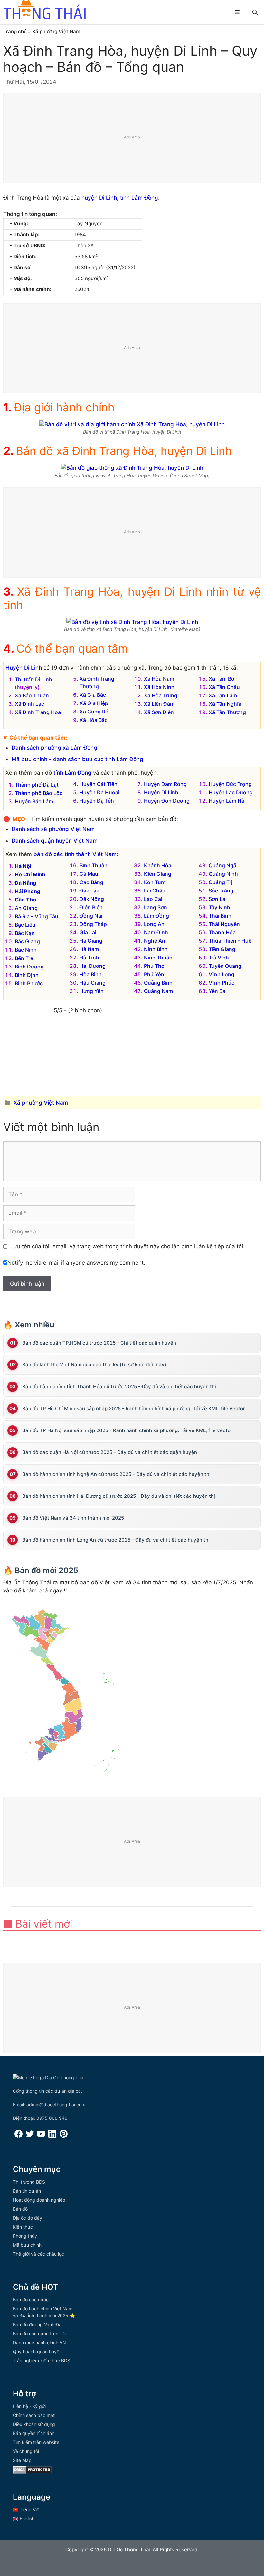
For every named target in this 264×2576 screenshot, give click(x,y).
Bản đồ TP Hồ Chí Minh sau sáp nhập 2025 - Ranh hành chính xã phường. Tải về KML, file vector (134, 1408)
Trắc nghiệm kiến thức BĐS (42, 2360)
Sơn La (217, 899)
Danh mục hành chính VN (39, 2342)
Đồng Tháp (93, 924)
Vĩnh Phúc (222, 983)
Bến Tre (24, 958)
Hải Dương (93, 966)
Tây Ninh (219, 907)
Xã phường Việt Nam (56, 31)
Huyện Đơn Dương (167, 801)
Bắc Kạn (25, 933)
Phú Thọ (154, 966)
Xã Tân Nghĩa (225, 704)
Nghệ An (155, 941)
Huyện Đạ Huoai (99, 792)
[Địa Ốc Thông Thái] (44, 11)
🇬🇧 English (24, 2519)
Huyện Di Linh (24, 668)
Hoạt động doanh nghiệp (39, 2200)
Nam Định (156, 932)
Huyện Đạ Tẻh (97, 801)
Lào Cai (153, 899)
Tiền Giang (222, 949)
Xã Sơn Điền (159, 712)
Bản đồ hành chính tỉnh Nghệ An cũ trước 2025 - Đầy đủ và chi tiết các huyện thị (116, 1474)
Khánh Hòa (158, 865)
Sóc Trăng (221, 891)
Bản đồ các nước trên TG (39, 2333)
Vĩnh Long (222, 974)
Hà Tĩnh (89, 958)
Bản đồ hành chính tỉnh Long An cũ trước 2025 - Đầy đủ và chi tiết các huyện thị (116, 1540)
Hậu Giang (93, 983)
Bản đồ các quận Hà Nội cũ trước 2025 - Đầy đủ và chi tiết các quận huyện (110, 1452)
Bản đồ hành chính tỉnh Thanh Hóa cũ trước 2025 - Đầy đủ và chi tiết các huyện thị (119, 1387)
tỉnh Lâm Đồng (139, 198)
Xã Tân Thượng (227, 712)
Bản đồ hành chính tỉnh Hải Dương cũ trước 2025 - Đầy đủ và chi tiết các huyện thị (119, 1496)
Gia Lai (88, 932)
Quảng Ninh (223, 874)
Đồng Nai (91, 916)
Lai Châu (155, 891)
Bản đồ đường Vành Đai (38, 2324)
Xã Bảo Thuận (32, 695)
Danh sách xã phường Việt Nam (53, 829)
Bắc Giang (27, 941)
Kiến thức (23, 2227)
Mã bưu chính (27, 2245)
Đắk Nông (92, 899)
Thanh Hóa (222, 932)
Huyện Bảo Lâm (34, 801)
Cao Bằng (91, 882)
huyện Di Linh (99, 198)
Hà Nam (89, 949)
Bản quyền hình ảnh (34, 2433)
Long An (154, 924)
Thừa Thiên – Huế (230, 941)
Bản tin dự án (27, 2191)
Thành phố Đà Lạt (37, 785)
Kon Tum (155, 882)
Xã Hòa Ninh (159, 687)
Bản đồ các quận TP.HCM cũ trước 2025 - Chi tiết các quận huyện (99, 1343)
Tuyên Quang (225, 966)
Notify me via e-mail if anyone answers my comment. (76, 1263)
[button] (255, 12)
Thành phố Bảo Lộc (39, 793)
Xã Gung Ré (94, 712)
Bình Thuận (94, 865)
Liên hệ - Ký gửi (29, 2406)
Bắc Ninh (26, 950)
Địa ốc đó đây (28, 2218)
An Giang (26, 908)
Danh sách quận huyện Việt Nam (55, 841)
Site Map (22, 2460)
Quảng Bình (158, 983)
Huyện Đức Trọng (230, 784)
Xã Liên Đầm (159, 704)
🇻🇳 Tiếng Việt (27, 2510)
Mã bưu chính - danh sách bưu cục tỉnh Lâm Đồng (77, 759)
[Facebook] (19, 2136)
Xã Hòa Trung (161, 695)
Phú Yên (154, 974)
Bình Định (27, 975)
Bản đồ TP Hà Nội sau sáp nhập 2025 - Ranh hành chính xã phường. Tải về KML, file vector (127, 1430)
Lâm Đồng (156, 916)
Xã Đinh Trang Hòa (38, 712)
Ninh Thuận (158, 958)
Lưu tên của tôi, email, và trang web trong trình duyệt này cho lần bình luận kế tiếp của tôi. (127, 1246)
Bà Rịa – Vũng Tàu (37, 916)
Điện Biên (91, 907)
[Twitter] (30, 2136)
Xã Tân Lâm (223, 695)
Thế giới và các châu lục (38, 2254)
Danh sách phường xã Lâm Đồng (54, 748)
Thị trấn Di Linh (33, 679)
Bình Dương (29, 967)
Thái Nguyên (224, 924)
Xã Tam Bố (222, 679)
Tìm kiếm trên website (36, 2442)
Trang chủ (15, 31)
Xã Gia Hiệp (94, 703)
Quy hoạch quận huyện (37, 2351)
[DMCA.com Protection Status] (32, 2472)
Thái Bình (220, 916)
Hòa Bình (91, 974)
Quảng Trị (221, 882)
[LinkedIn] (52, 2136)
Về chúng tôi (26, 2451)
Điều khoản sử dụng (34, 2424)
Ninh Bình (156, 949)
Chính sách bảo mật (34, 2415)
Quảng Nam (158, 991)
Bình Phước (29, 983)
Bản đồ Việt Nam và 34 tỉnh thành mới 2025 (73, 1518)
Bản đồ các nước (31, 2300)
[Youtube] (41, 2136)
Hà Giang (91, 941)
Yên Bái (218, 991)
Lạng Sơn (156, 907)
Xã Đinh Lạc (29, 704)
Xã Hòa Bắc (94, 720)
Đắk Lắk (89, 891)
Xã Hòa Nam (159, 679)
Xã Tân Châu (224, 687)
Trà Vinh (219, 958)
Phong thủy (25, 2236)
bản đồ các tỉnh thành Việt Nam (75, 854)
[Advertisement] (132, 138)
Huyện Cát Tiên (99, 784)
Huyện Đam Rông (165, 784)
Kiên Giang (158, 874)
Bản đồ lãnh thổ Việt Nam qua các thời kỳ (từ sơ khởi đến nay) (94, 1365)
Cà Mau (89, 874)
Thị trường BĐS (29, 2182)
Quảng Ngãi (223, 865)
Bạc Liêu (25, 925)
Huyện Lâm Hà (226, 801)
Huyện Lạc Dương (231, 792)
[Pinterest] (64, 2136)
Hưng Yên (92, 991)
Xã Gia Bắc (93, 695)
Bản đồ (20, 2209)
